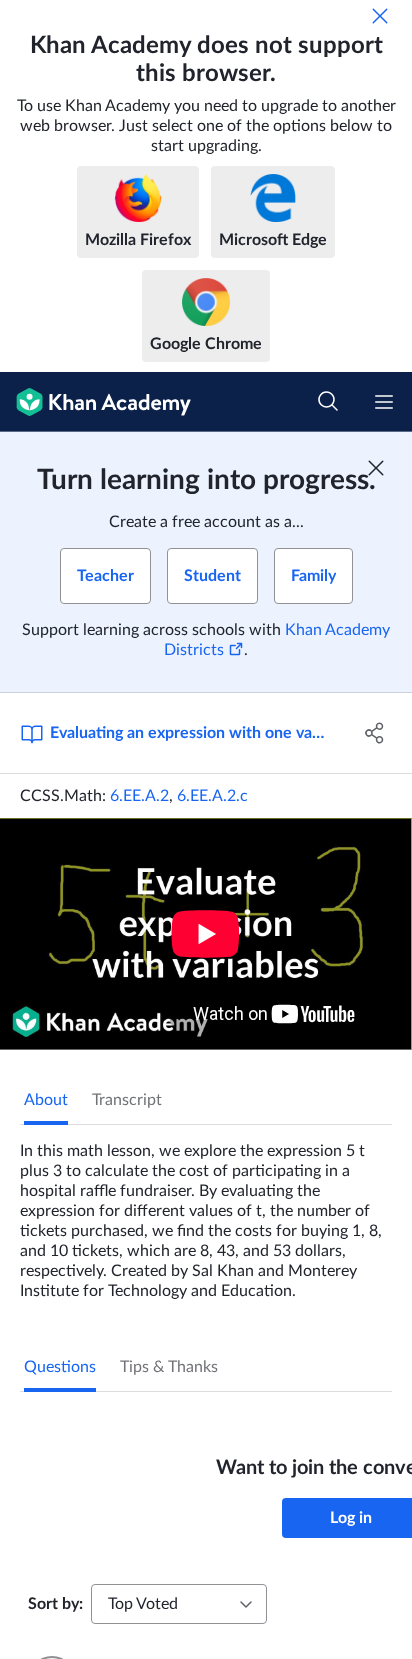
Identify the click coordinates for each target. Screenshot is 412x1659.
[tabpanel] (206, 1213)
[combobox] (179, 1604)
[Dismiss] (380, 16)
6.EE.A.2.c (212, 796)
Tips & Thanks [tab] (169, 1367)
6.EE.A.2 (139, 796)
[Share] (374, 733)
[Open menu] (384, 402)
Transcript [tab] (127, 1100)
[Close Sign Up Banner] (376, 468)
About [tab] (46, 1100)
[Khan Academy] (95, 402)
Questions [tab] (60, 1367)
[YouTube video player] (206, 934)
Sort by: (55, 1604)
